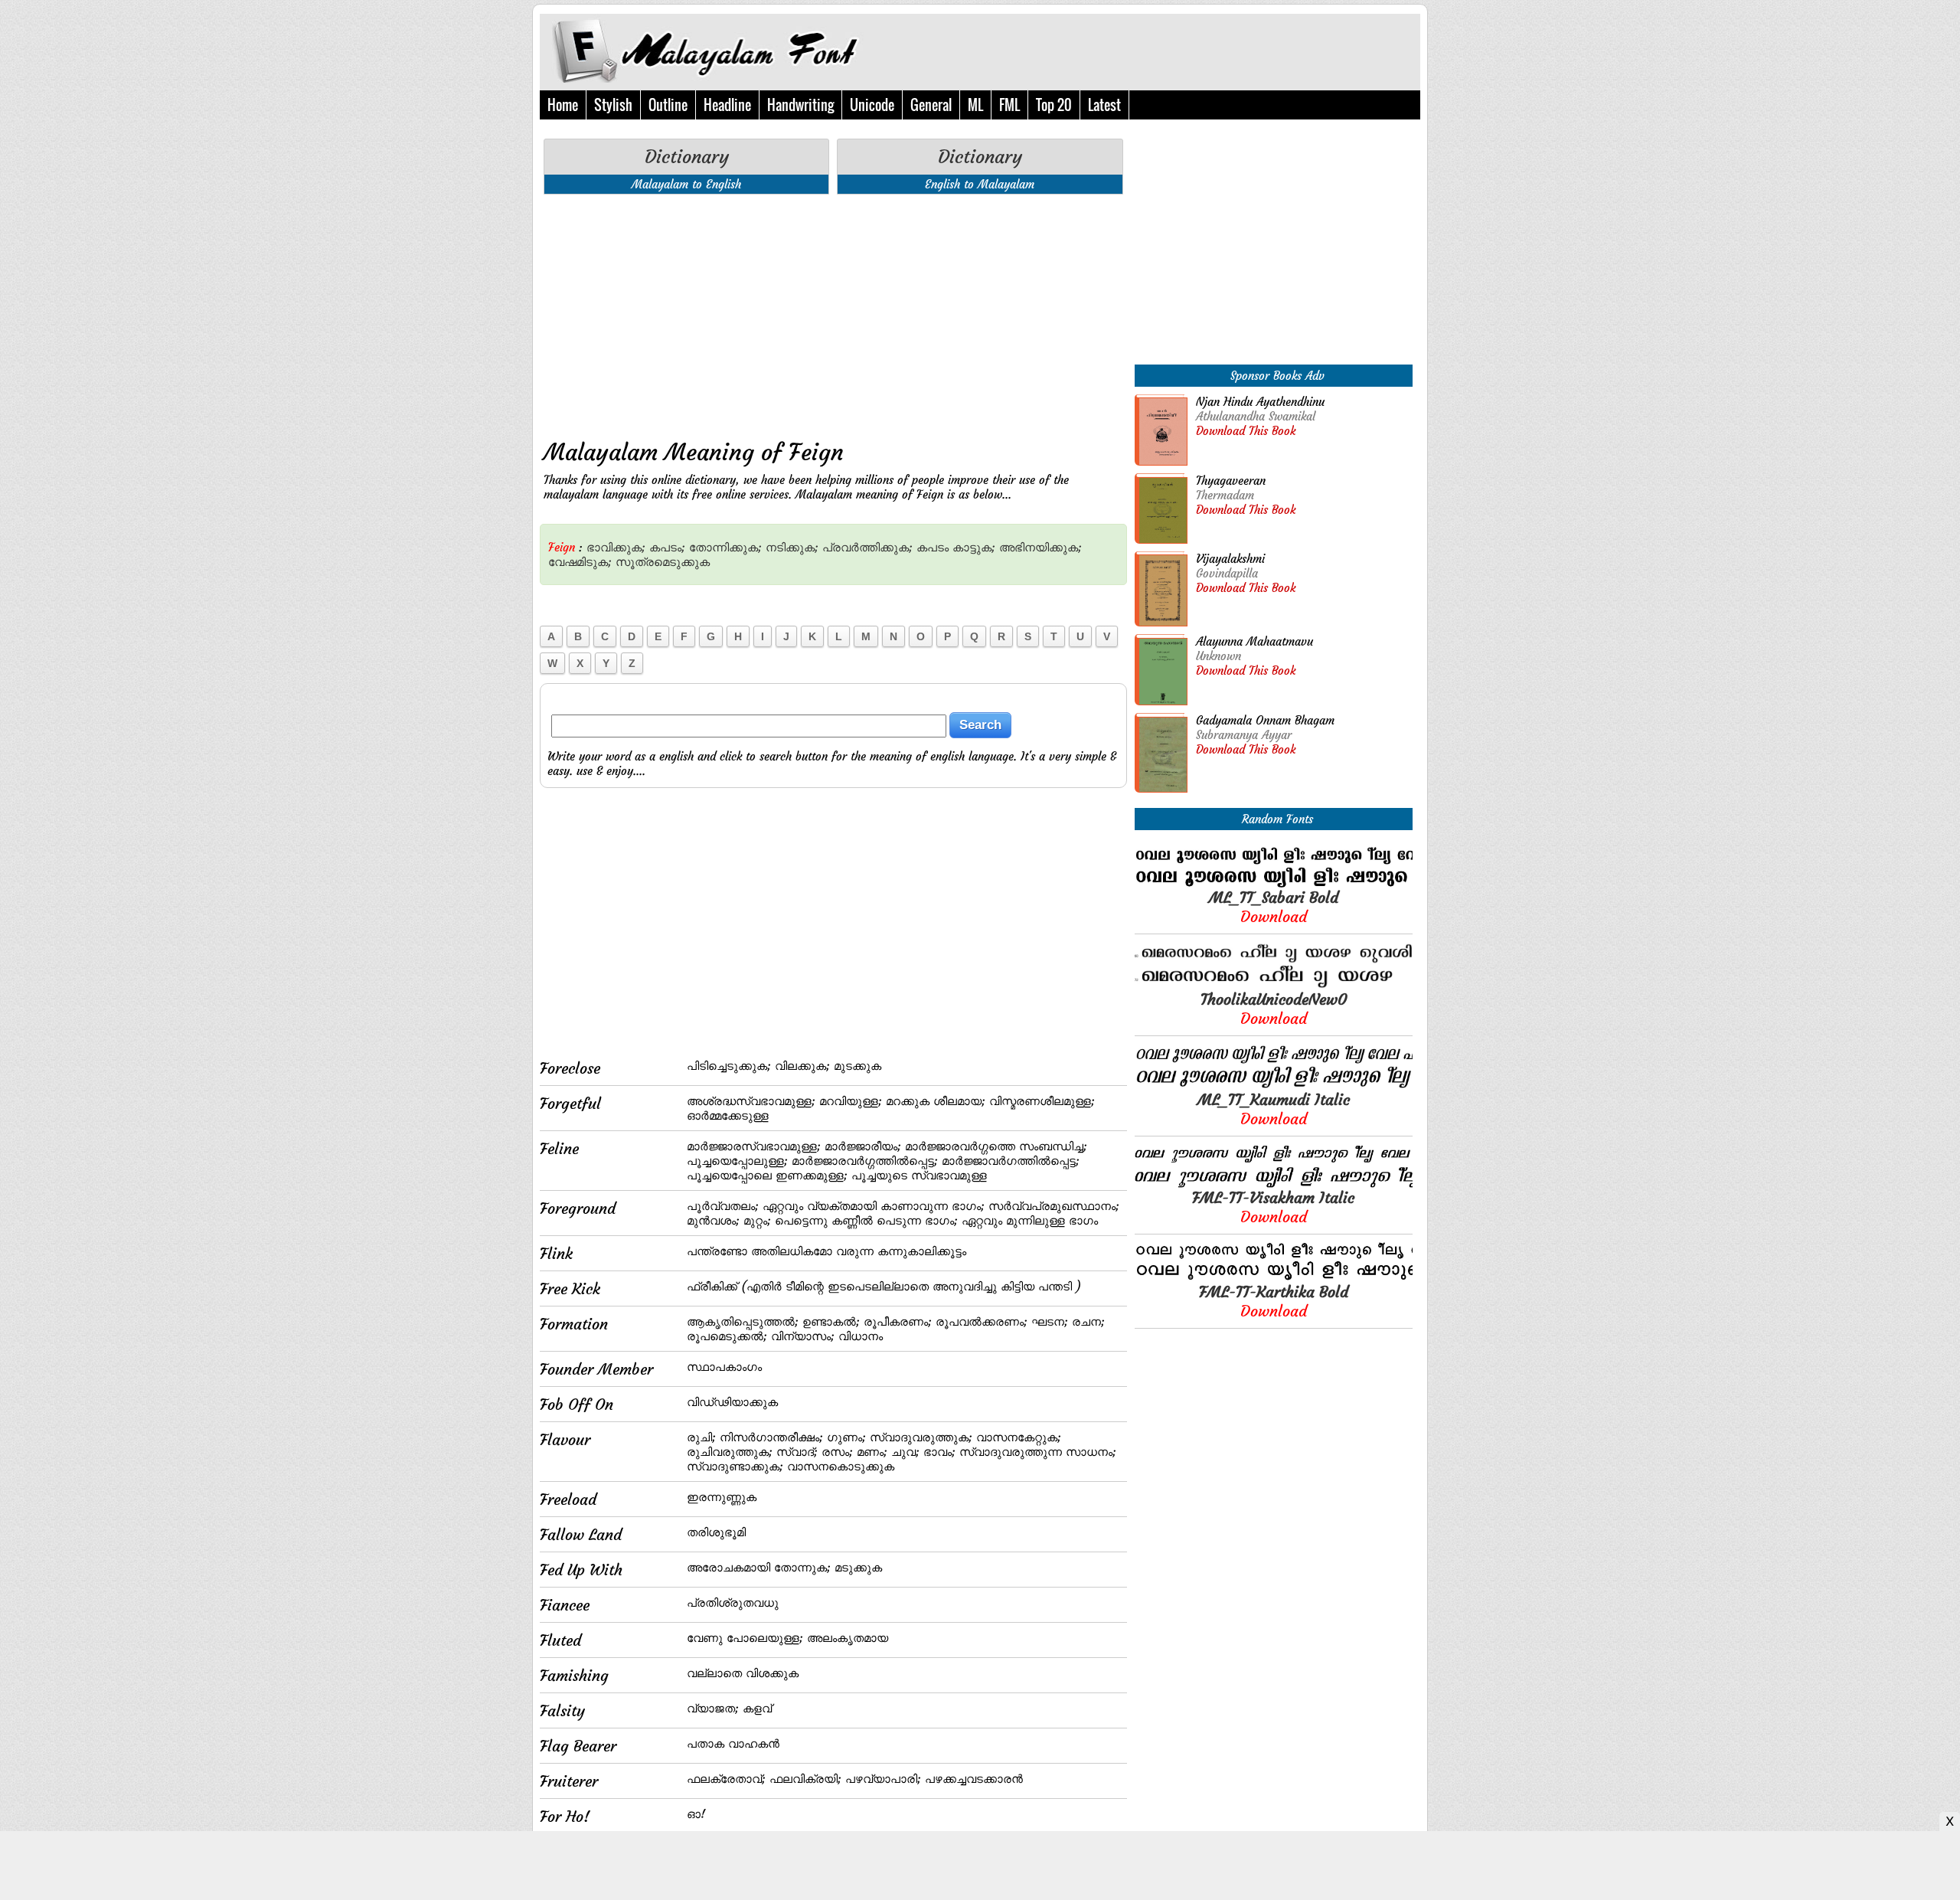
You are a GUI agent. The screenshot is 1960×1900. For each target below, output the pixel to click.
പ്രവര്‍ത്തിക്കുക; (867, 547)
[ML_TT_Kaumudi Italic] (1274, 1086)
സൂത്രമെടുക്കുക (663, 562)
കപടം (933, 547)
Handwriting (800, 105)
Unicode (872, 105)
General (931, 105)
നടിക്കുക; (792, 547)
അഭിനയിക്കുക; (1040, 547)
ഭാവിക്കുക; (616, 547)
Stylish (613, 105)
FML (1009, 105)
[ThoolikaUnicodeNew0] (1274, 985)
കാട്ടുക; (974, 547)
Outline (668, 105)
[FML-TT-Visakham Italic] (1274, 1184)
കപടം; (667, 547)
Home (563, 105)
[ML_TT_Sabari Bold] (1274, 883)
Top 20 (1054, 105)
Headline (727, 105)
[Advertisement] (833, 313)
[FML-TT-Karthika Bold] (1274, 1278)
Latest (1104, 105)
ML (975, 105)
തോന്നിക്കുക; (725, 547)
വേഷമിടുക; (580, 562)
